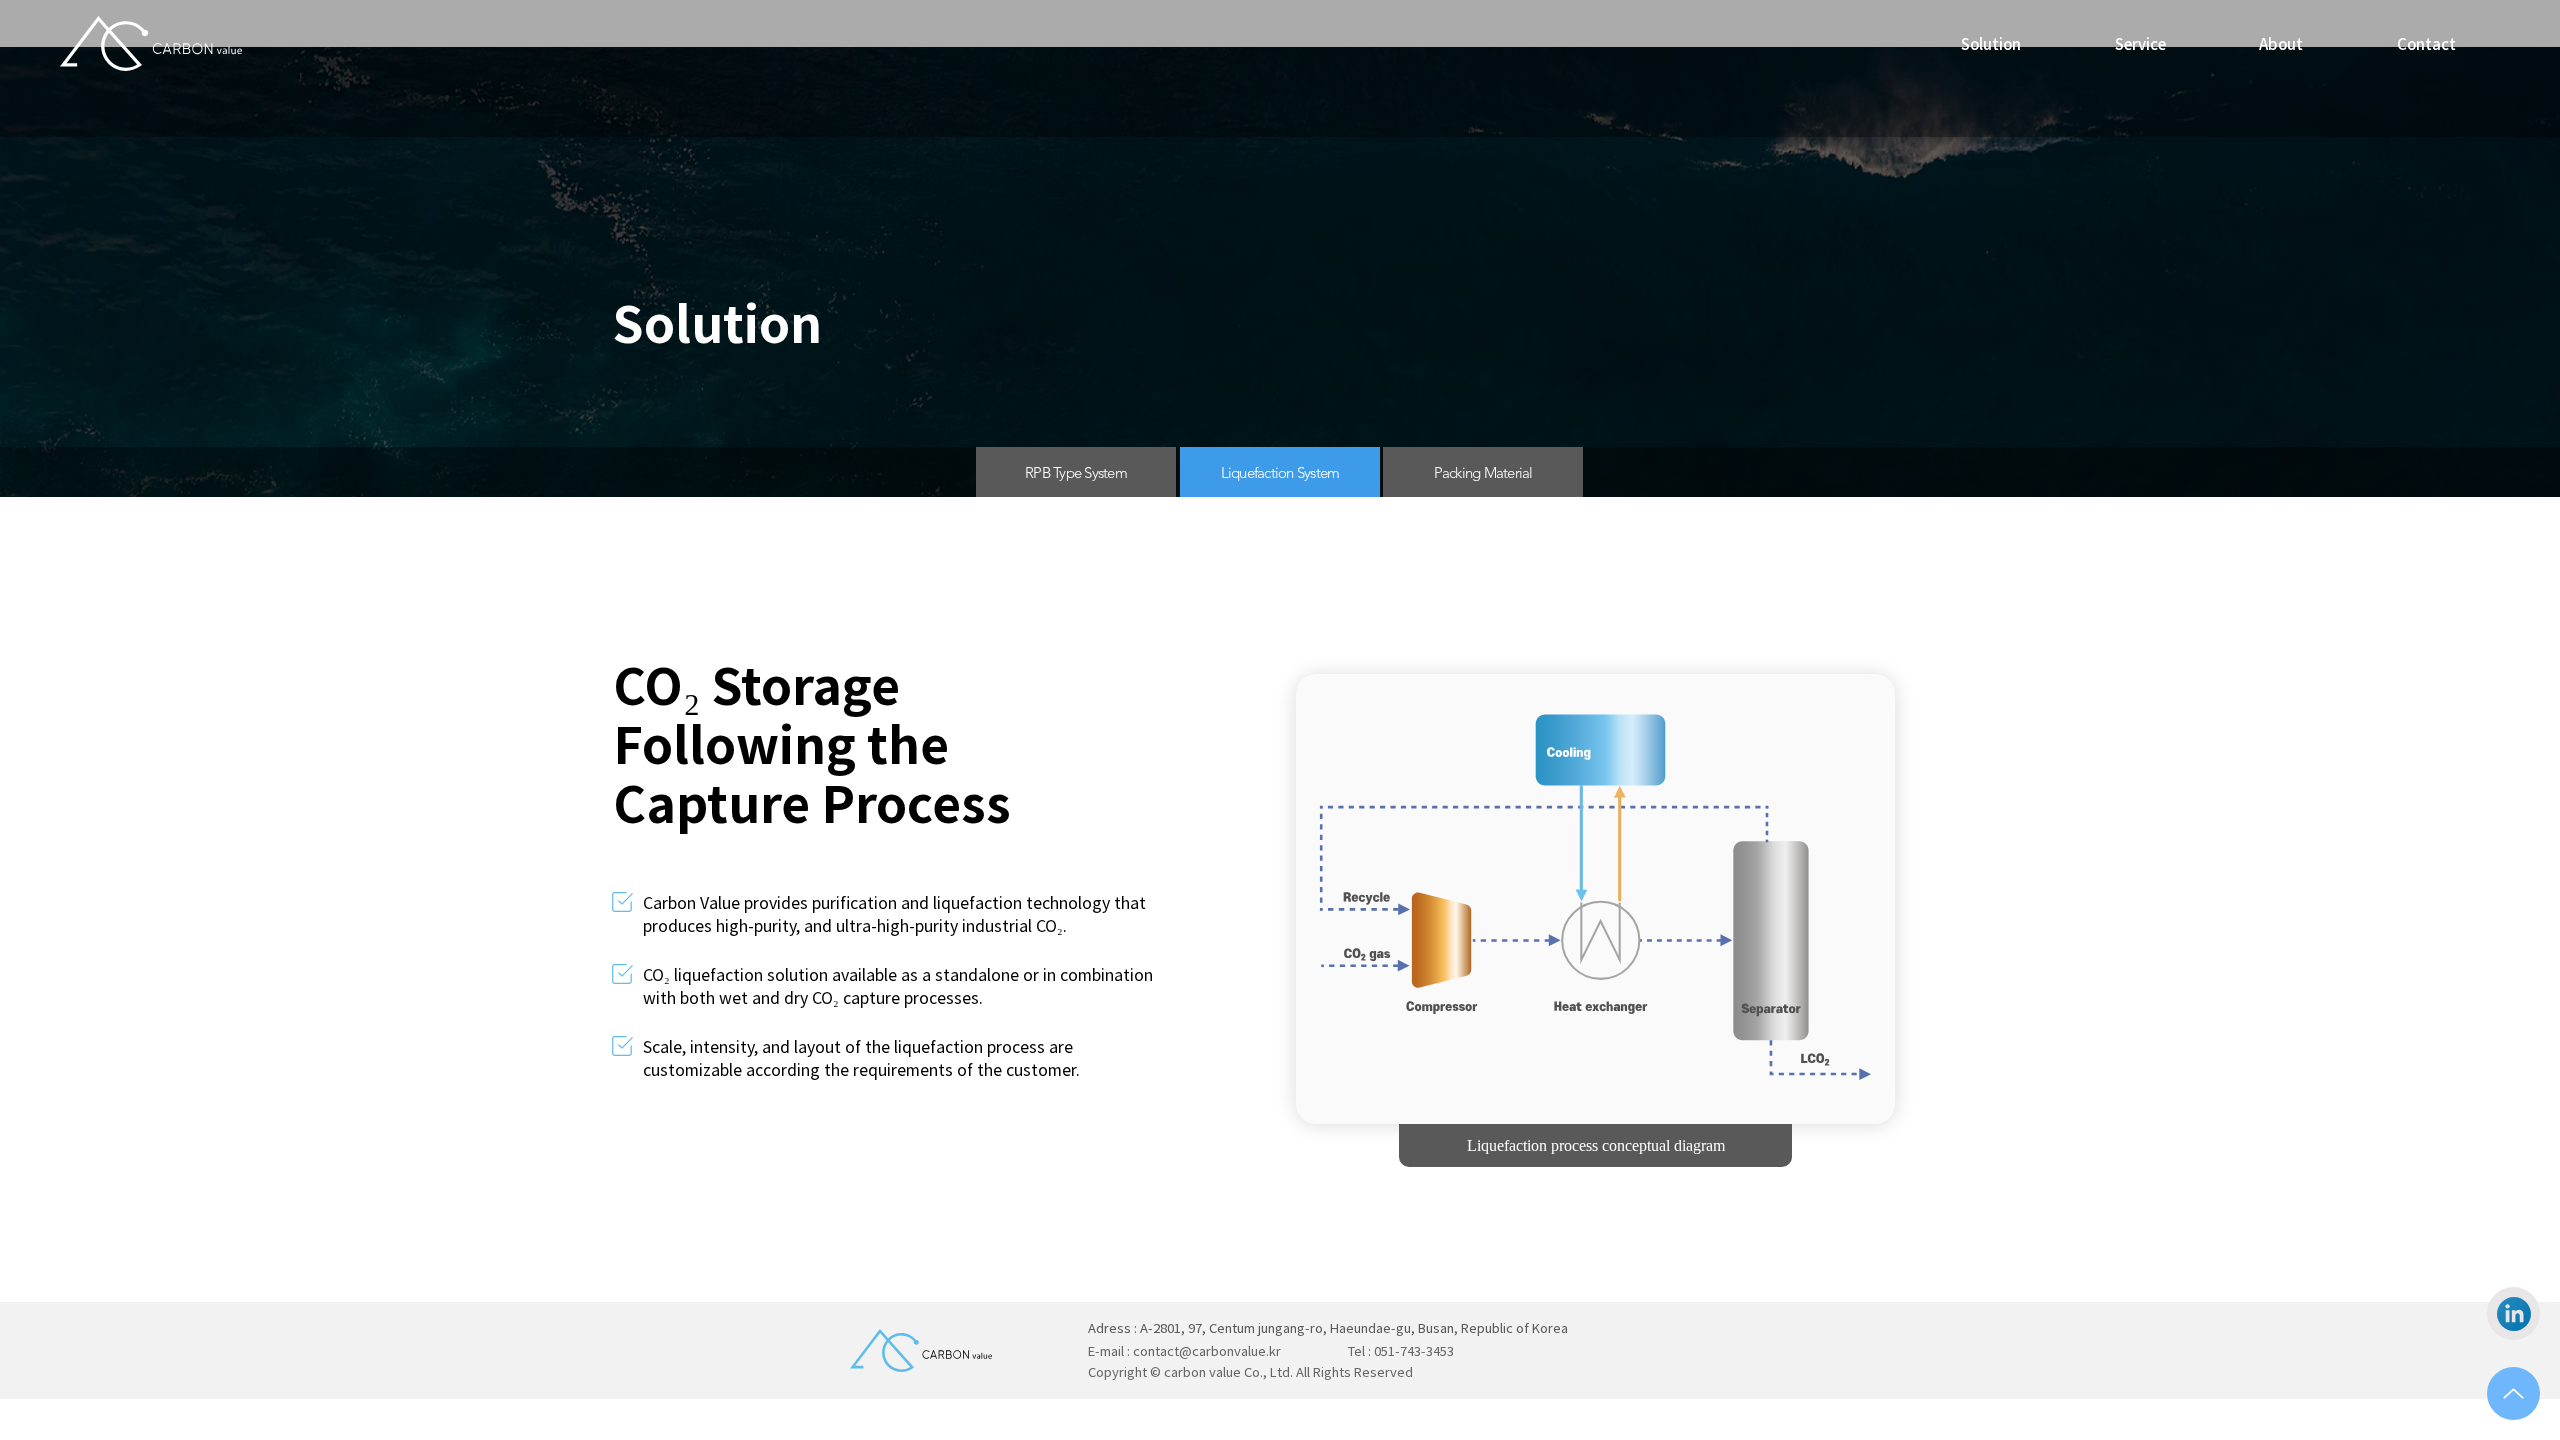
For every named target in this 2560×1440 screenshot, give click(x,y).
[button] (2140, 44)
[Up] (2513, 1393)
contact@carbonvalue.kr (1207, 1350)
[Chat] (2513, 1313)
